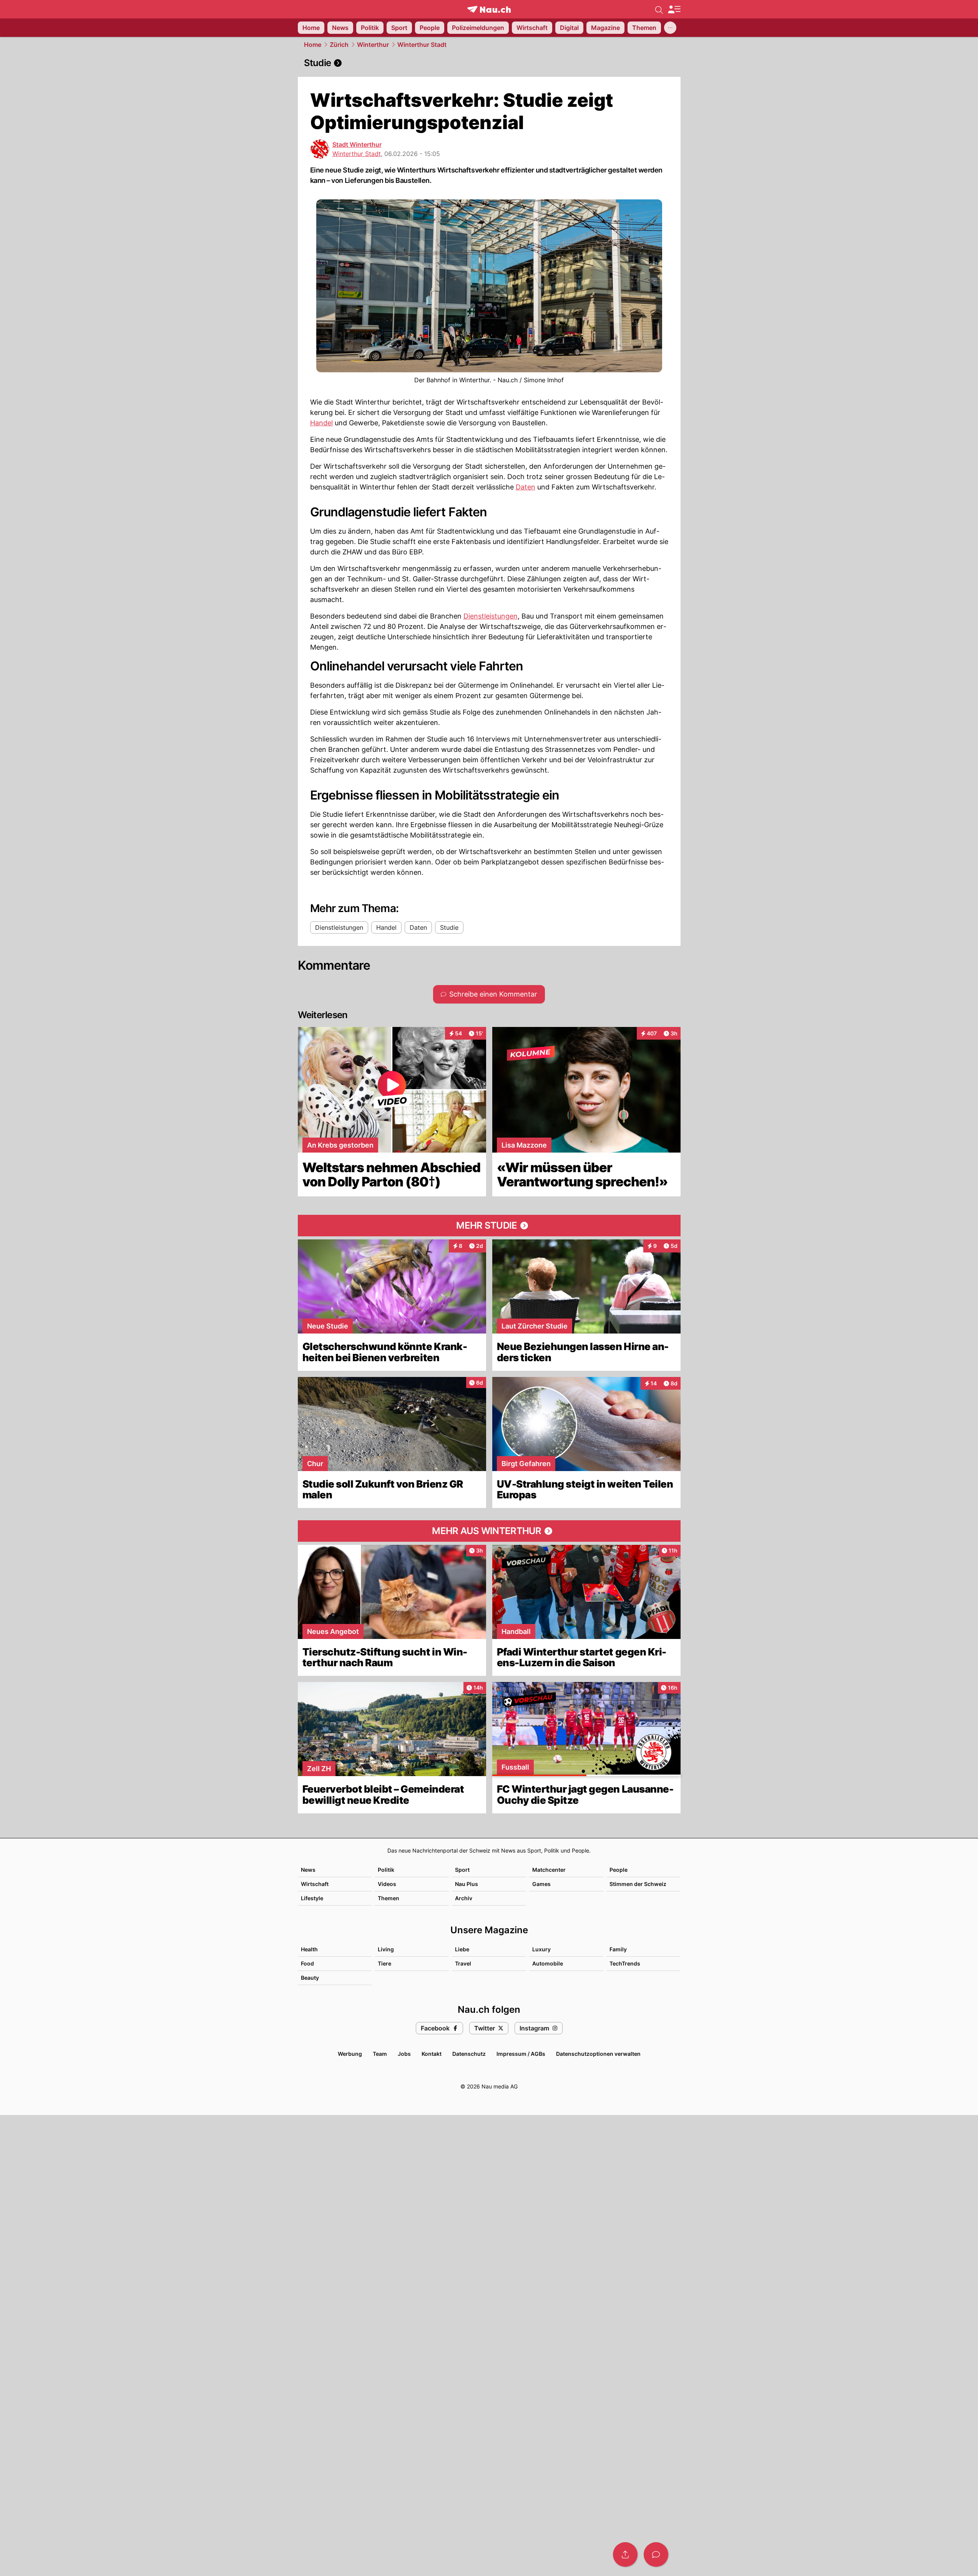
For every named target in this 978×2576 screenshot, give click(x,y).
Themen (389, 1898)
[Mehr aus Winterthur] (489, 1531)
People (619, 1870)
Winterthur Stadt (422, 45)
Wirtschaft (315, 1884)
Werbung (350, 2054)
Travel (463, 1963)
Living (386, 1949)
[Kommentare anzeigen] (656, 2554)
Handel (321, 423)
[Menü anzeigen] (674, 9)
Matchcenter (549, 1870)
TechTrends (625, 1963)
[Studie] (489, 63)
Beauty (310, 1978)
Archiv (464, 1898)
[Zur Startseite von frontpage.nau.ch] (489, 9)
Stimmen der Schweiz (638, 1884)
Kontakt (432, 2054)
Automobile (548, 1963)
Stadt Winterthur (357, 144)
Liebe (462, 1949)
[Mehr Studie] (489, 1226)
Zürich (339, 45)
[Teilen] (625, 2554)
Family (618, 1949)
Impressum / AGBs (521, 2054)
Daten (526, 487)
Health (309, 1949)
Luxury (541, 1949)
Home (313, 45)
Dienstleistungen (491, 616)
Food (307, 1963)
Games (541, 1884)
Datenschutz (469, 2054)
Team (380, 2054)
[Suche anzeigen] (659, 9)
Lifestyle (312, 1898)
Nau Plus (467, 1884)
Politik (386, 1870)
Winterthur (373, 45)
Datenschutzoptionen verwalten (598, 2054)
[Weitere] (670, 28)
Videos (387, 1884)
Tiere (384, 1963)
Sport (462, 1870)
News (308, 1870)
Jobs (404, 2054)
